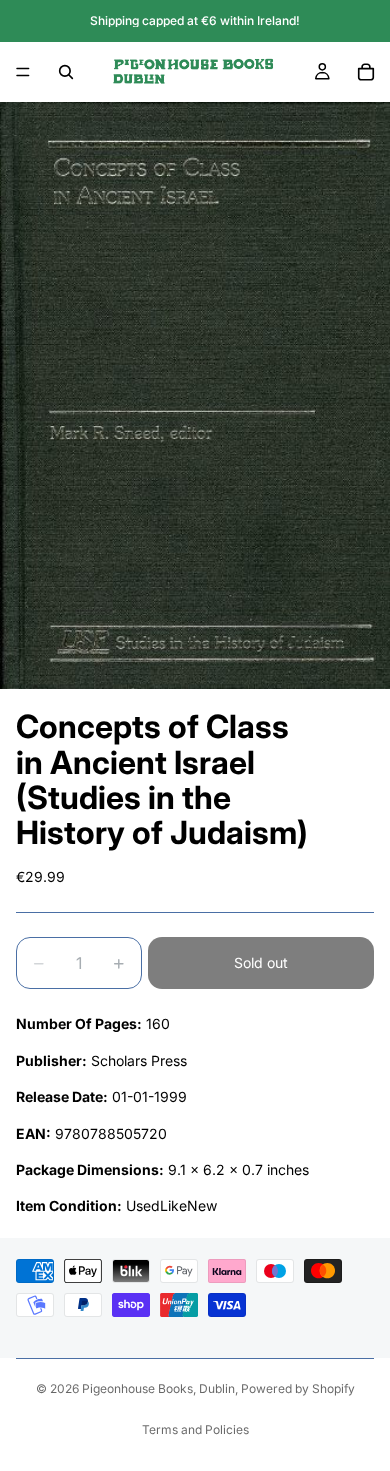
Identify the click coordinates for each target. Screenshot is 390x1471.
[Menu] (23, 72)
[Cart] (366, 72)
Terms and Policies (195, 1429)
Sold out (261, 962)
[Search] (66, 72)
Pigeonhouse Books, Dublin (158, 1388)
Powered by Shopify (298, 1388)
